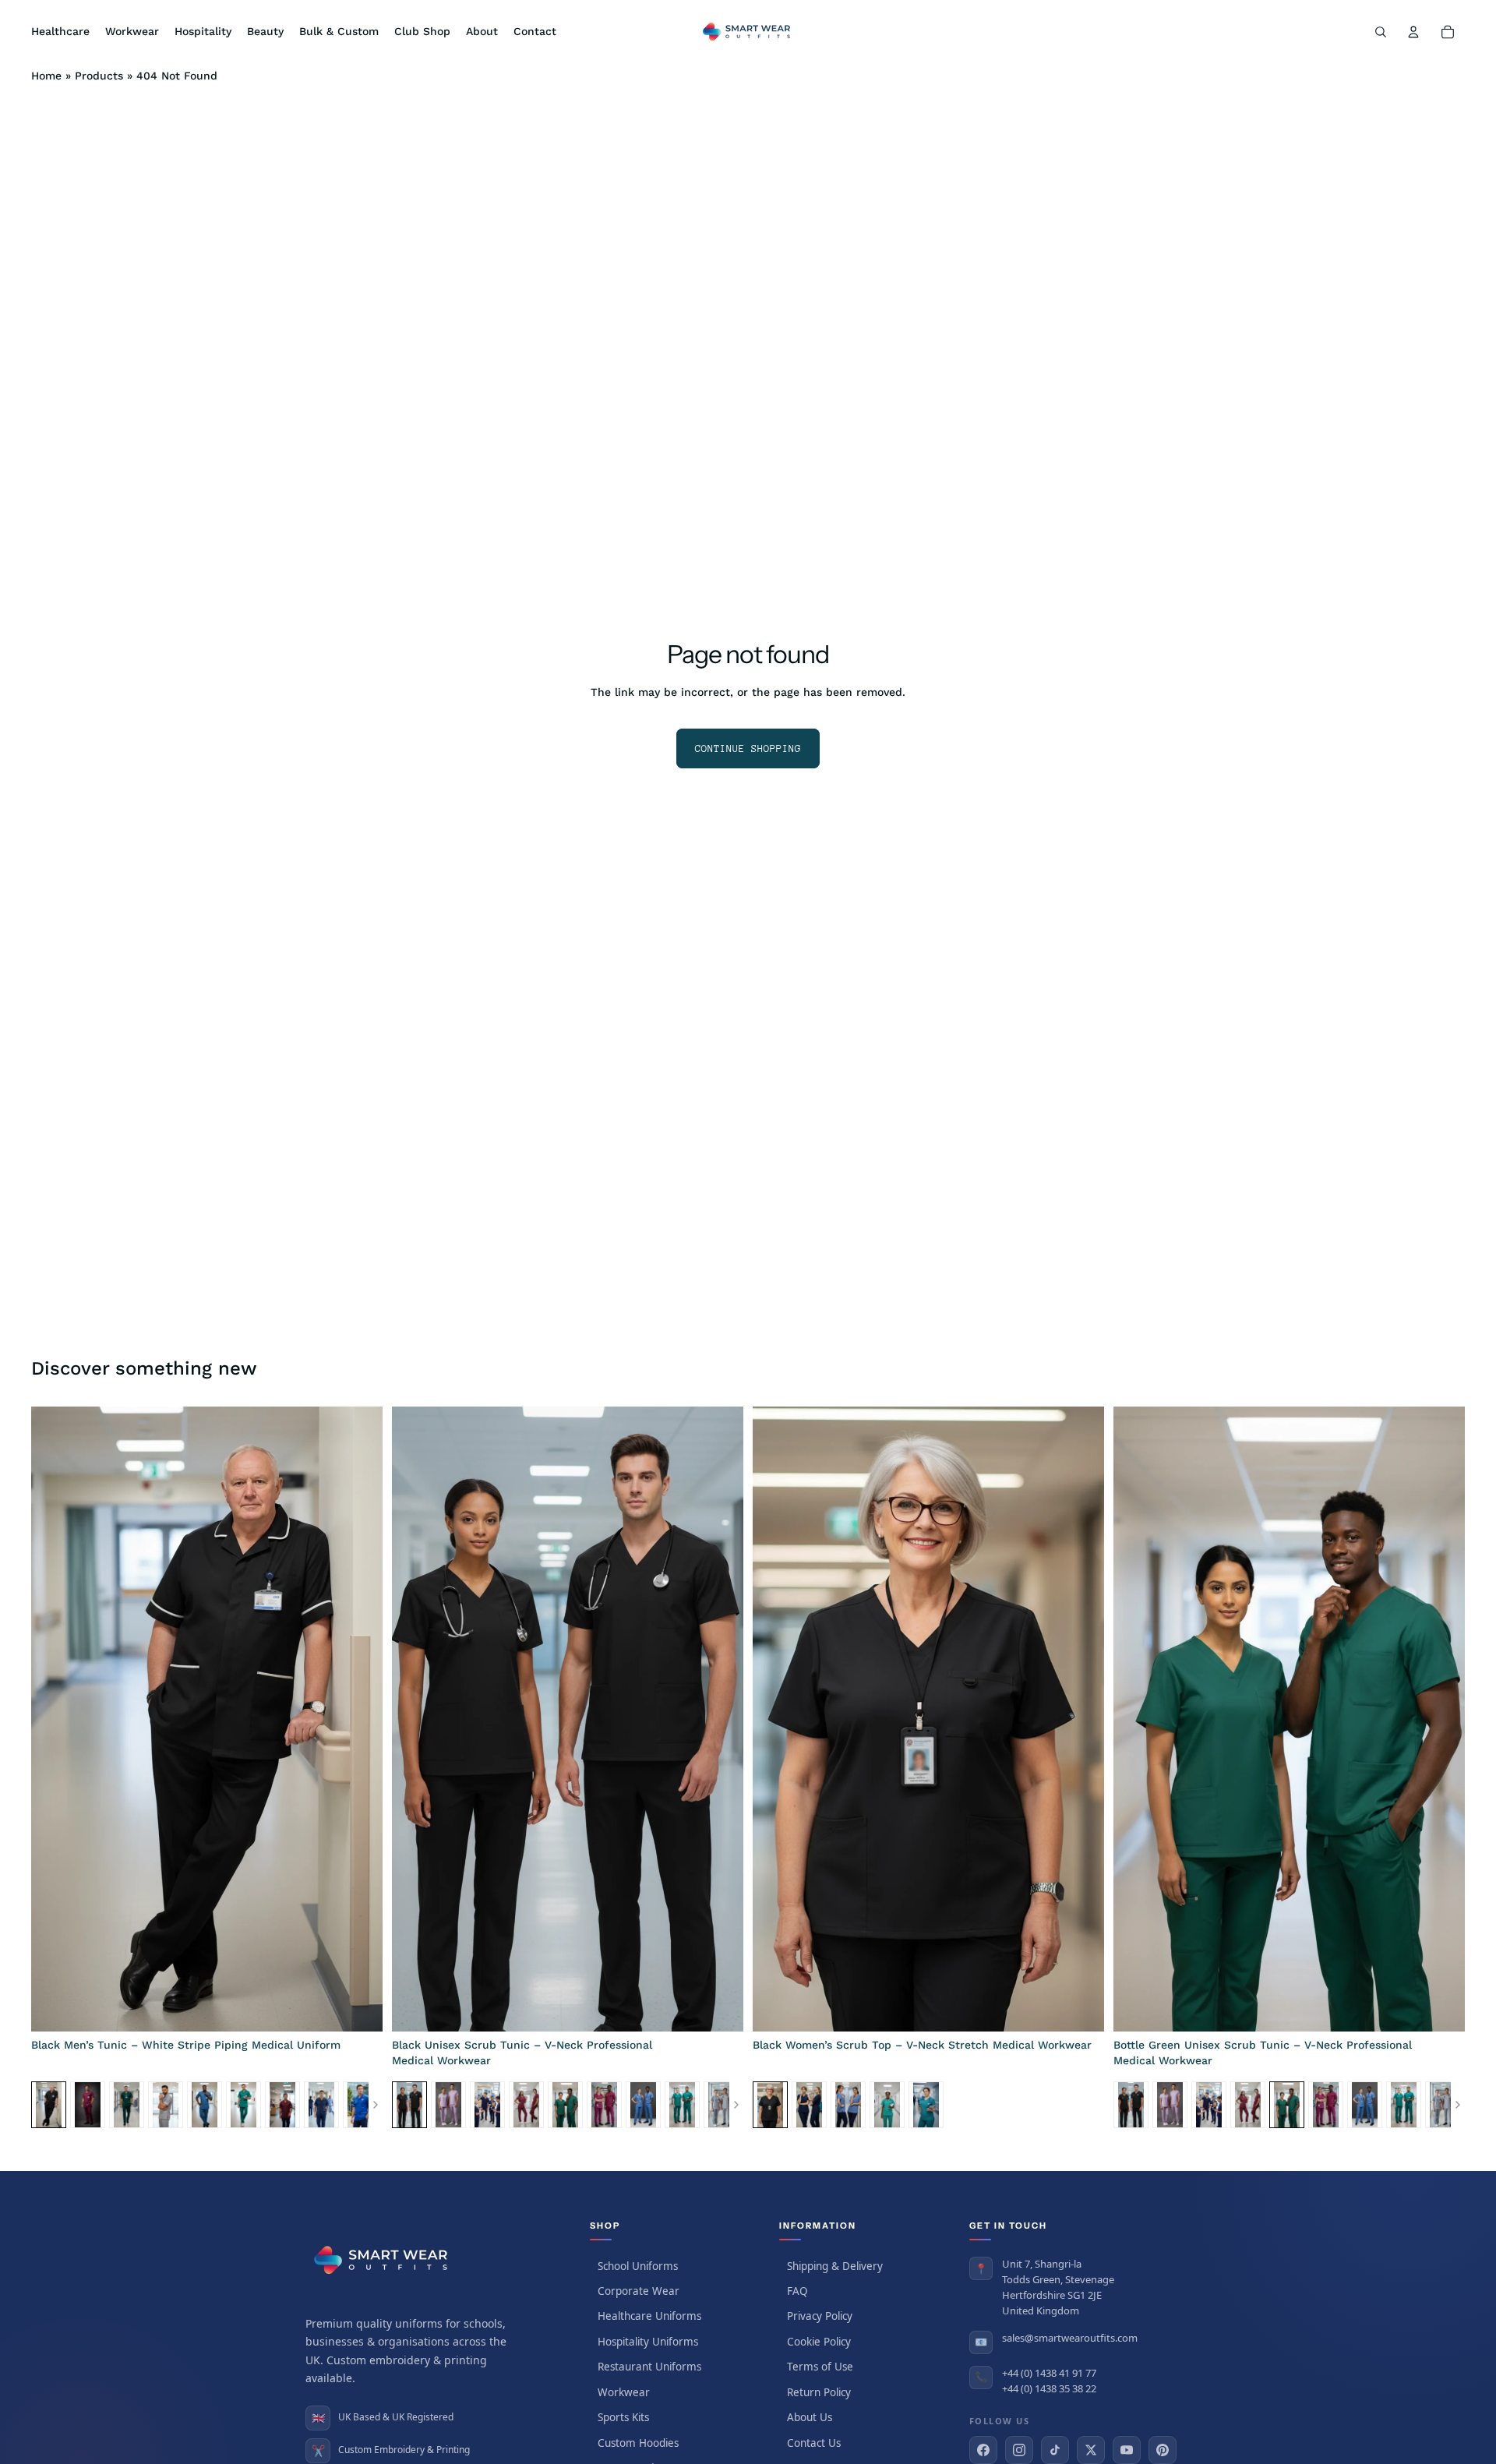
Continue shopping (748, 748)
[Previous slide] (55, 1719)
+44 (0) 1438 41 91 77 (1049, 2373)
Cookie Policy (819, 2342)
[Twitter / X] (1091, 2450)
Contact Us (814, 2443)
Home (46, 76)
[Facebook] (983, 2450)
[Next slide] (359, 1719)
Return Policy (819, 2392)
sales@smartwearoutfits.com (1070, 2338)
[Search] (1381, 32)
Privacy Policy (820, 2316)
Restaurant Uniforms (649, 2367)
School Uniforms (638, 2266)
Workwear (624, 2392)
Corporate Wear (639, 2291)
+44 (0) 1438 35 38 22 (1049, 2388)
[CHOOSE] (358, 2007)
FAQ (797, 2291)
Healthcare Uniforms (649, 2316)
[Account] (1413, 32)
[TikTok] (1055, 2450)
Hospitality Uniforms (648, 2342)
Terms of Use (820, 2367)
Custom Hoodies (638, 2443)
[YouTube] (1127, 2450)
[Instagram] (1019, 2450)
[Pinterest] (1163, 2450)
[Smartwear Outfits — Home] (383, 2260)
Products (99, 76)
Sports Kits (623, 2417)
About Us (810, 2417)
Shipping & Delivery (835, 2266)
